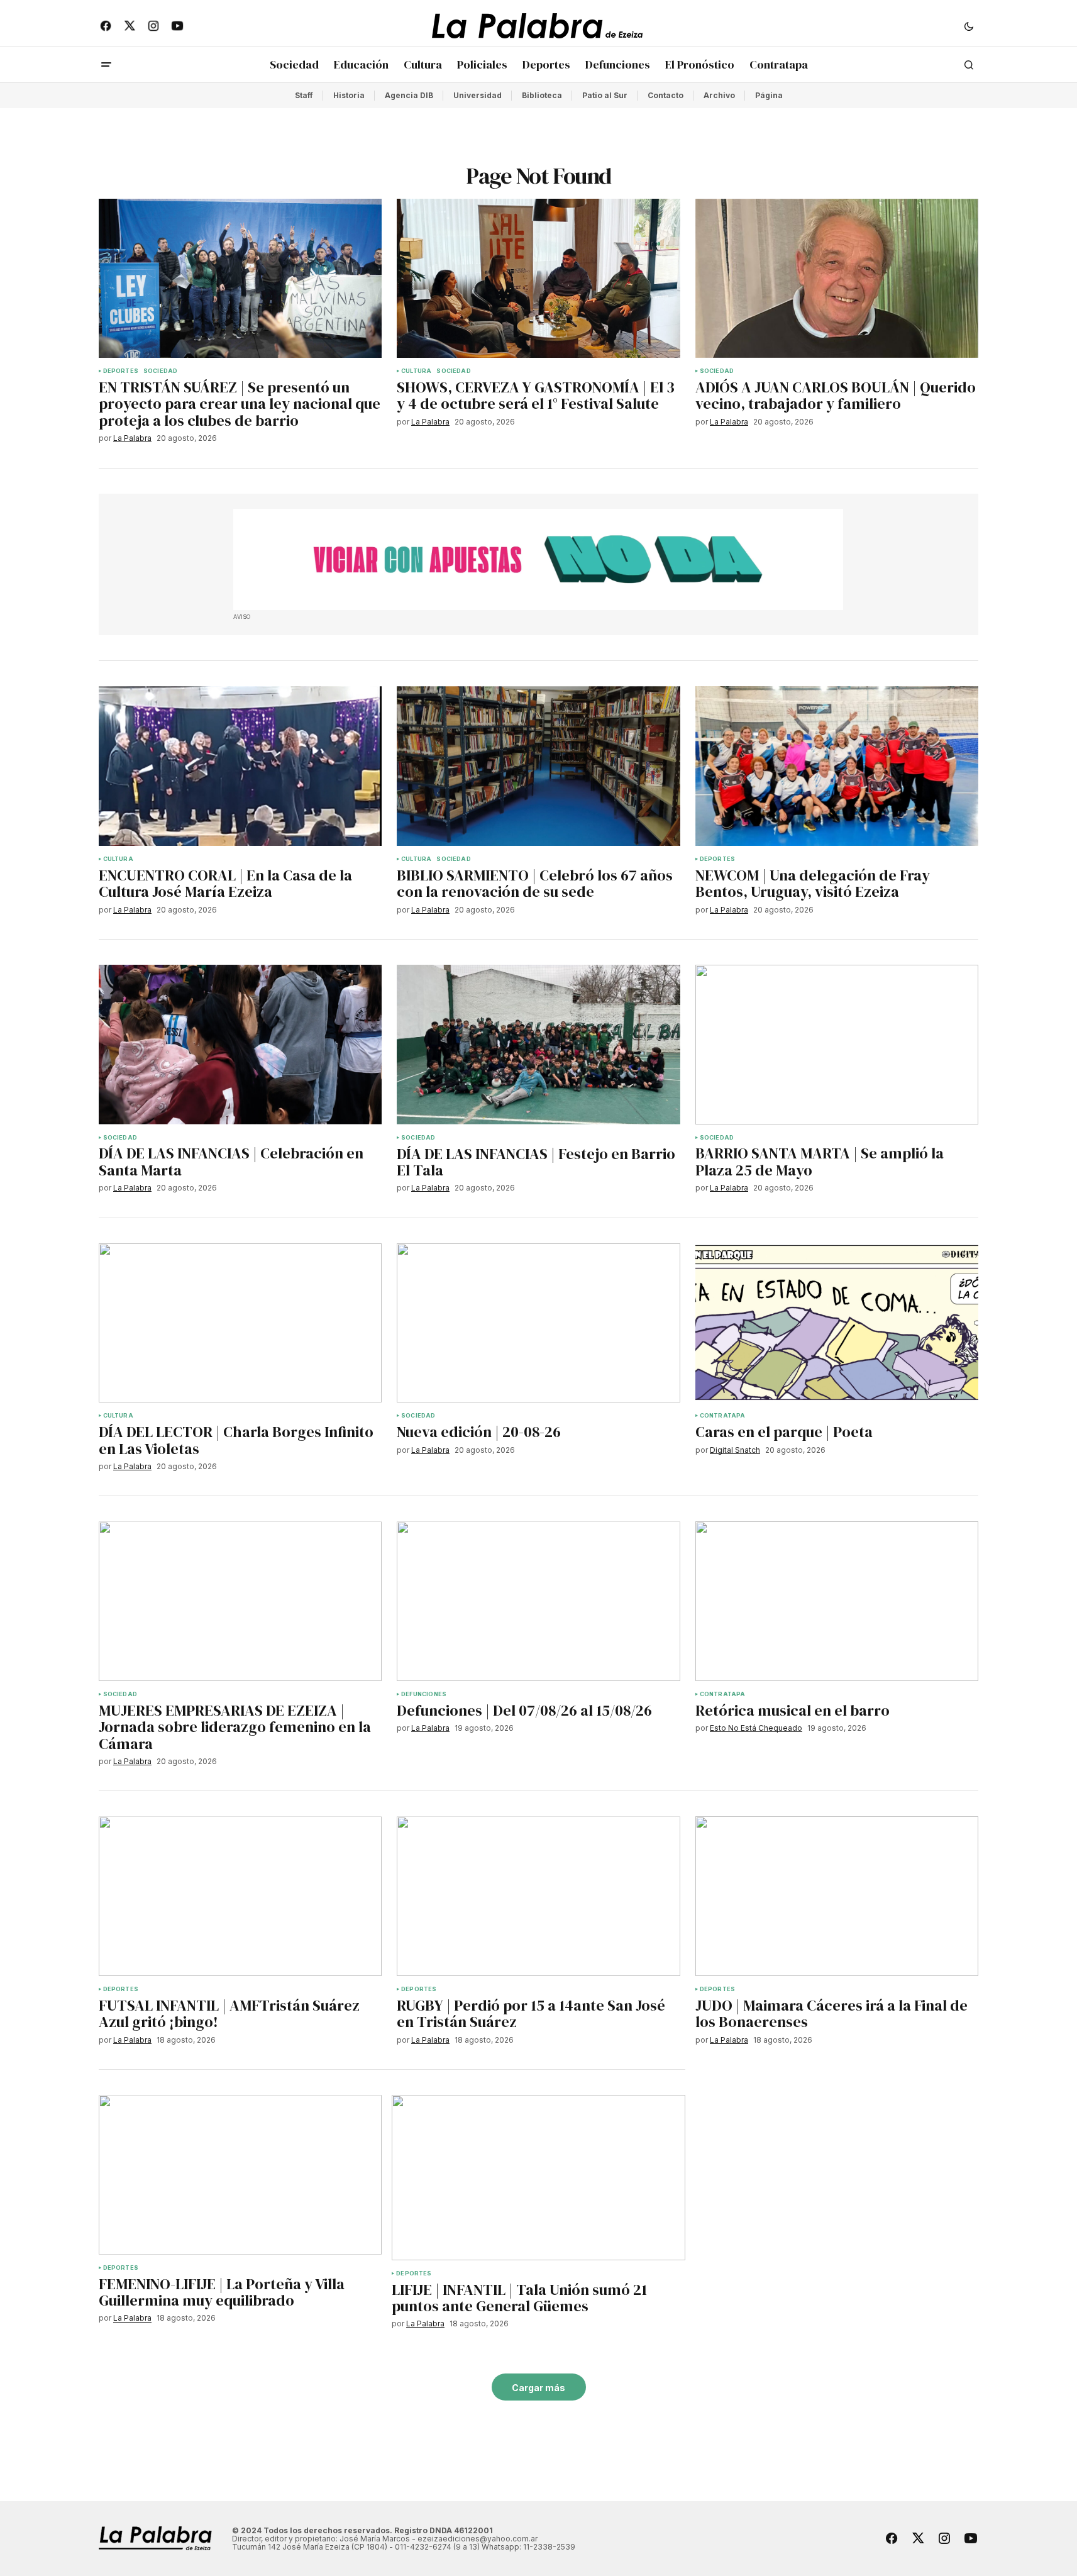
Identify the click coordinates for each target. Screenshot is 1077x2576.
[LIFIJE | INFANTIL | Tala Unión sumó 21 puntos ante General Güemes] (538, 2178)
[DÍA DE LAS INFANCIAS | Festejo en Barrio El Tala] (538, 1045)
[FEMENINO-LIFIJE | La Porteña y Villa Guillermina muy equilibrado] (240, 2175)
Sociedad (160, 371)
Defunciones (424, 1694)
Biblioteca (542, 95)
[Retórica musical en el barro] (837, 1601)
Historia (349, 95)
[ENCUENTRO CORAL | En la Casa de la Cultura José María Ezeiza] (240, 766)
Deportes (121, 371)
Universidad (478, 95)
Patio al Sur (605, 95)
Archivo (719, 95)
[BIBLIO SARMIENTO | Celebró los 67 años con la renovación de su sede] (538, 766)
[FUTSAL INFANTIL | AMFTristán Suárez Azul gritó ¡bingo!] (240, 1896)
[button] (969, 26)
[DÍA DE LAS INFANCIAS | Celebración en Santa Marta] (240, 1045)
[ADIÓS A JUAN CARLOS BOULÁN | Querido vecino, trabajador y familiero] (837, 279)
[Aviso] (538, 560)
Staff (304, 95)
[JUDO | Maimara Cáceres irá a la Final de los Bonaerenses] (837, 1896)
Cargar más (538, 2388)
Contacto (666, 95)
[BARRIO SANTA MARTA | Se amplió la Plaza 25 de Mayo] (837, 1045)
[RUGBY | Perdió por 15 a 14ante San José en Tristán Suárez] (538, 1896)
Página (769, 95)
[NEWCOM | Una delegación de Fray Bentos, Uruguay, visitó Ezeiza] (837, 766)
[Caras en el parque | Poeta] (837, 1323)
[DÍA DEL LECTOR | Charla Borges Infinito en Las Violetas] (240, 1323)
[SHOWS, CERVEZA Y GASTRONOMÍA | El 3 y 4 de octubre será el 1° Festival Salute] (538, 279)
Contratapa (723, 1416)
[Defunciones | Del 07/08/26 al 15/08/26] (538, 1601)
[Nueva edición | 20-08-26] (538, 1323)
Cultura (416, 371)
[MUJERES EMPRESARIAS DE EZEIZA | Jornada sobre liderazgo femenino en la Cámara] (240, 1601)
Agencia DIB (409, 95)
